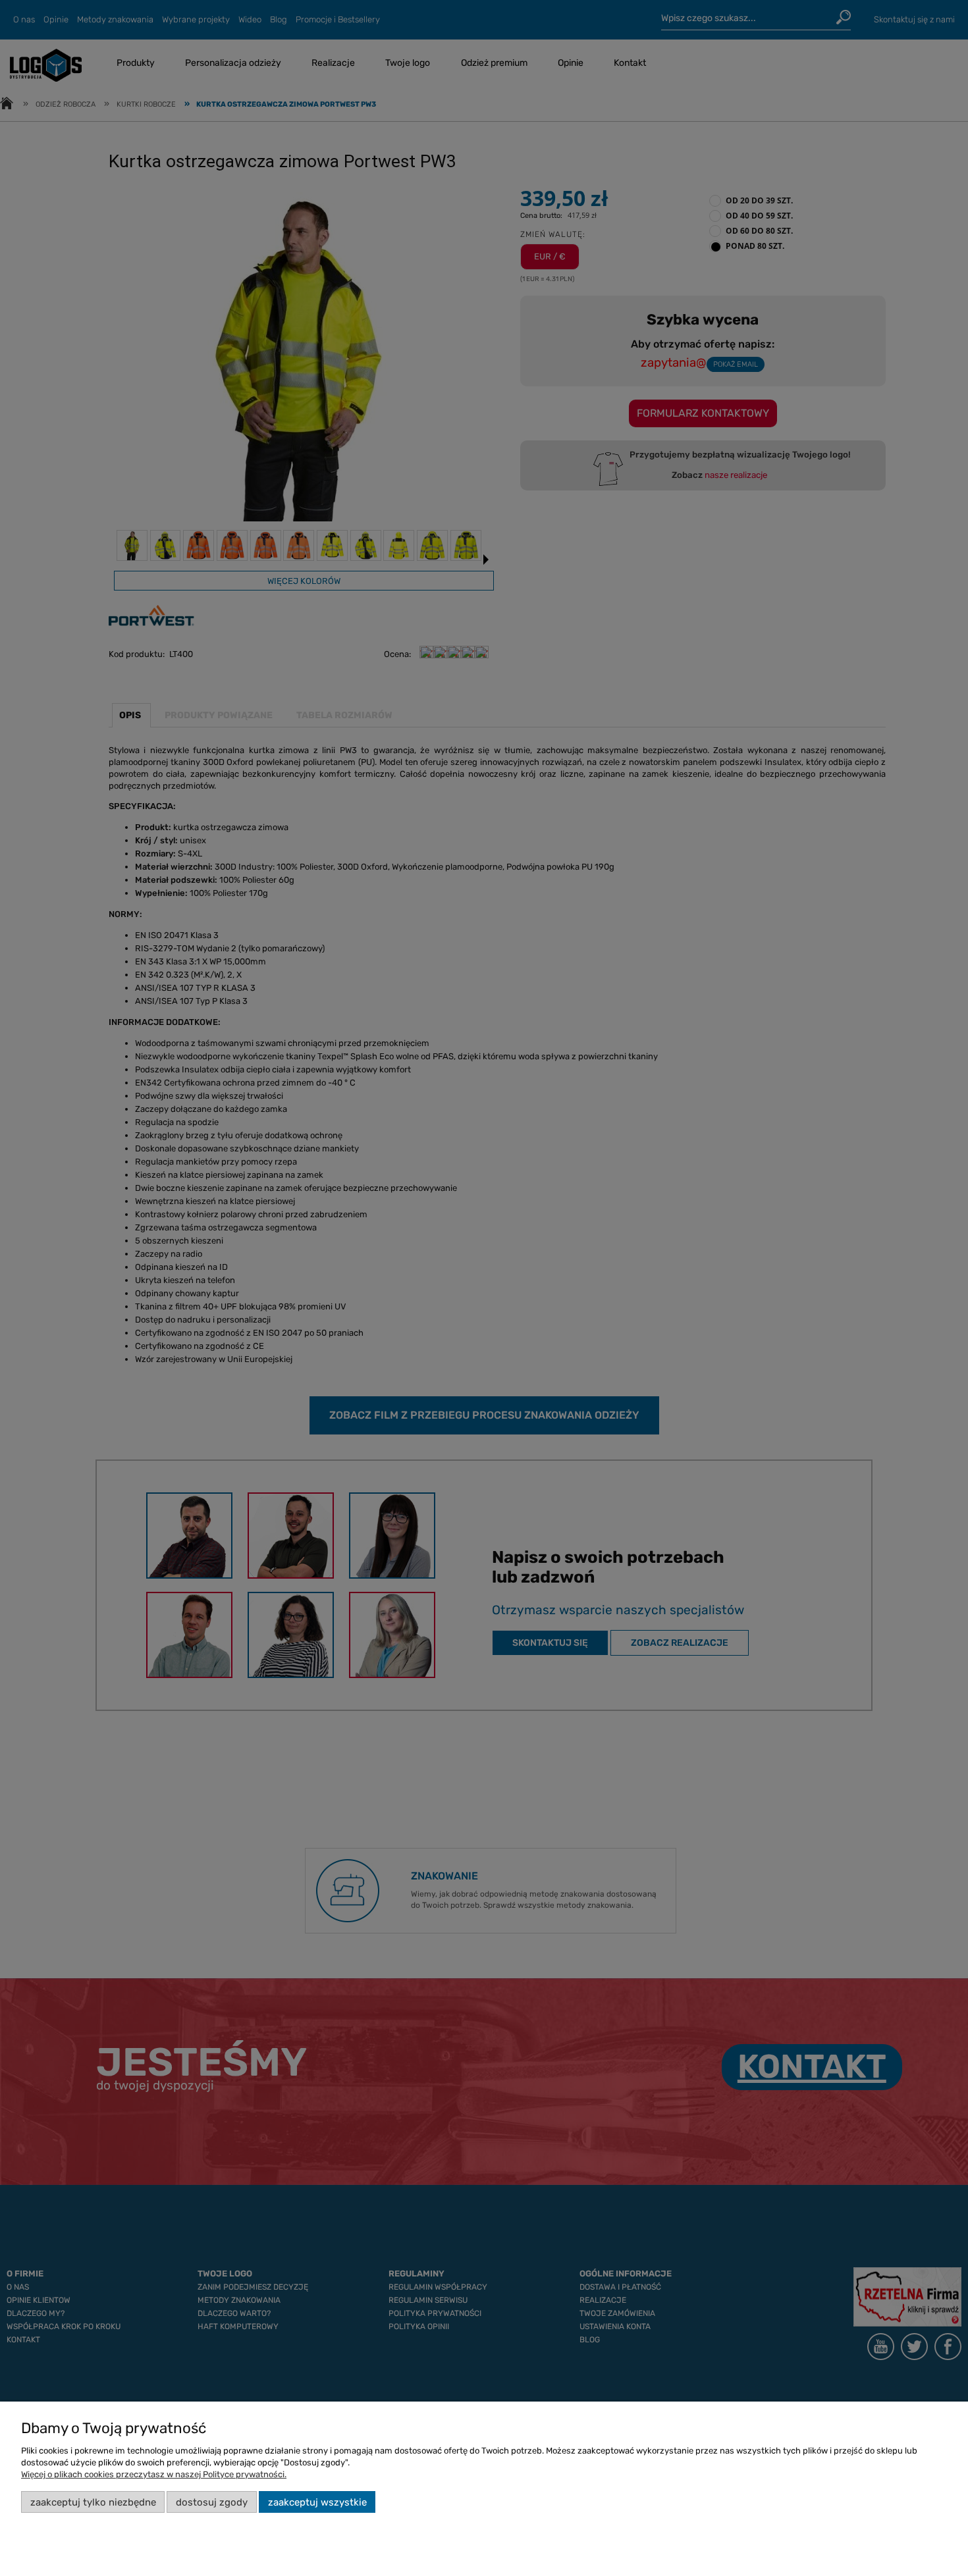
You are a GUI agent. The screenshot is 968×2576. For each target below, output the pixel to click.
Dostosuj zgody (212, 2502)
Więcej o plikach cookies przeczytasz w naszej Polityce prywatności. (154, 2474)
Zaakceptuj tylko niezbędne (93, 2502)
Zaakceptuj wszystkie (317, 2502)
